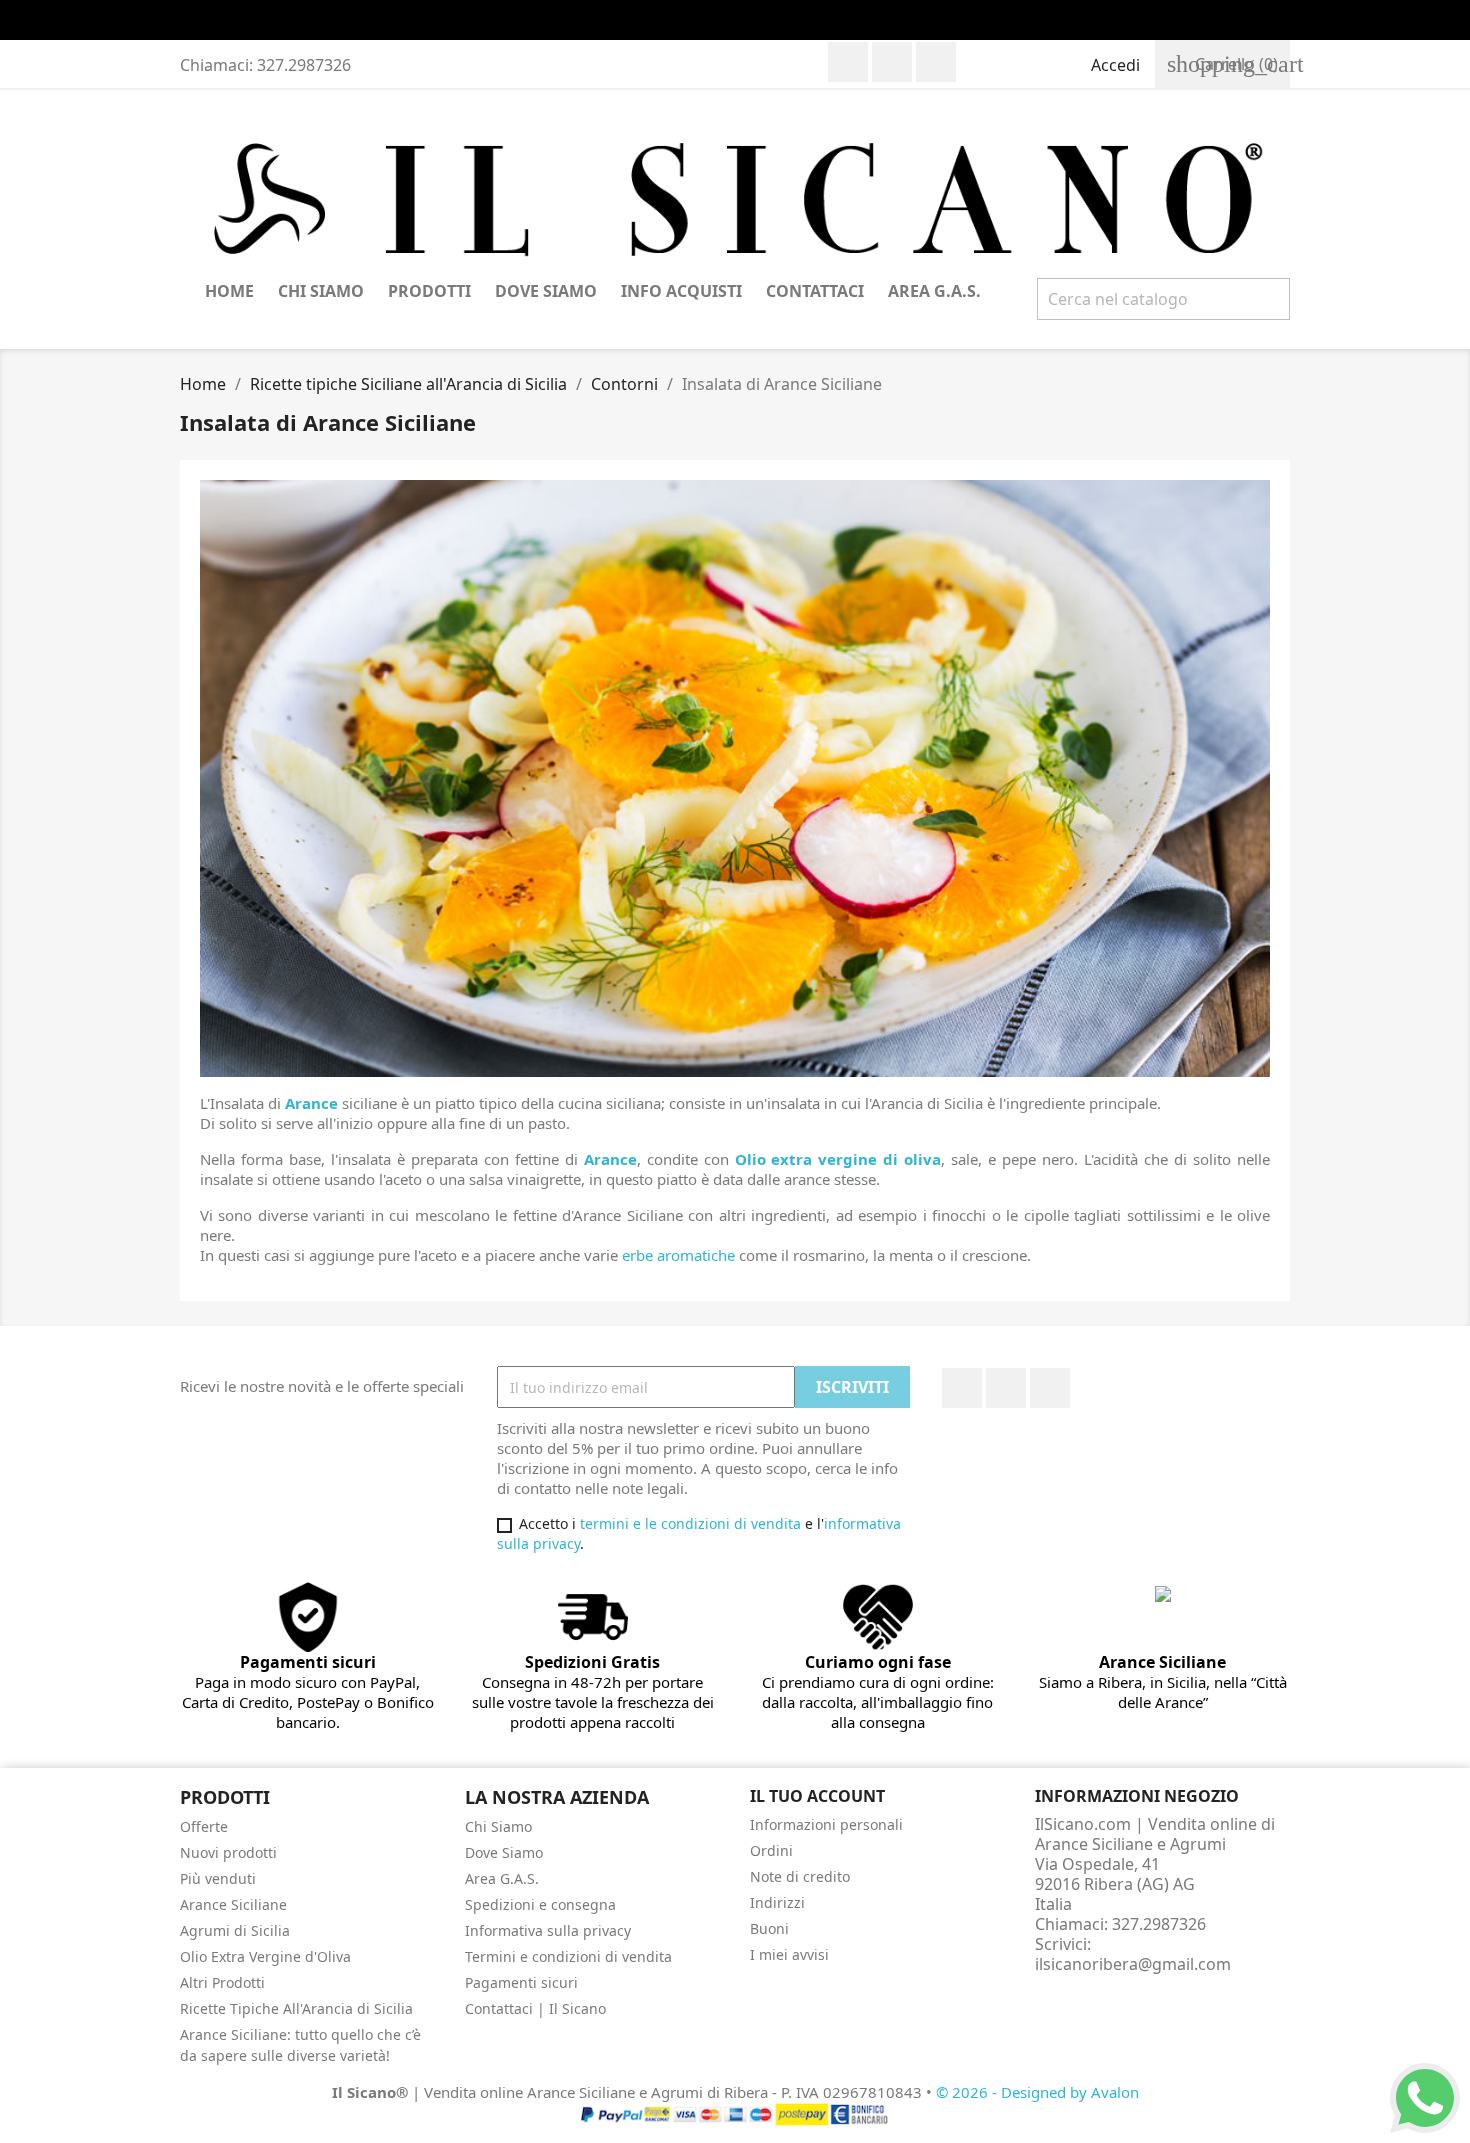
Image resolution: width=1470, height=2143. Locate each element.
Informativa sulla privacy (548, 1930)
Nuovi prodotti (228, 1852)
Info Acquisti (681, 291)
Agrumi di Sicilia (235, 1930)
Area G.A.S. (934, 291)
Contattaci (815, 291)
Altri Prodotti (222, 1982)
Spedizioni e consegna (540, 1904)
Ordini (771, 1850)
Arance (311, 1103)
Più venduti (218, 1878)
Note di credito (800, 1876)
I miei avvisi (789, 1954)
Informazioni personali (826, 1824)
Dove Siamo (546, 291)
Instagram (936, 62)
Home (229, 291)
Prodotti (429, 291)
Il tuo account (817, 1796)
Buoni (769, 1928)
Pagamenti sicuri (521, 1982)
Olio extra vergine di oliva (838, 1159)
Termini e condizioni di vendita (568, 1956)
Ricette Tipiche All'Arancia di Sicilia (296, 2008)
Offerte (204, 1826)
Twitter (892, 62)
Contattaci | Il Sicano (535, 2008)
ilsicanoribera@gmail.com (1133, 1964)
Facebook (848, 62)
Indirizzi (777, 1902)
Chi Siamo (321, 291)
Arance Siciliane (233, 1904)
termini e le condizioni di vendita (690, 1523)
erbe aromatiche (678, 1255)
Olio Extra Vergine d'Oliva (265, 1956)
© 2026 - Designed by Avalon (1037, 2092)
